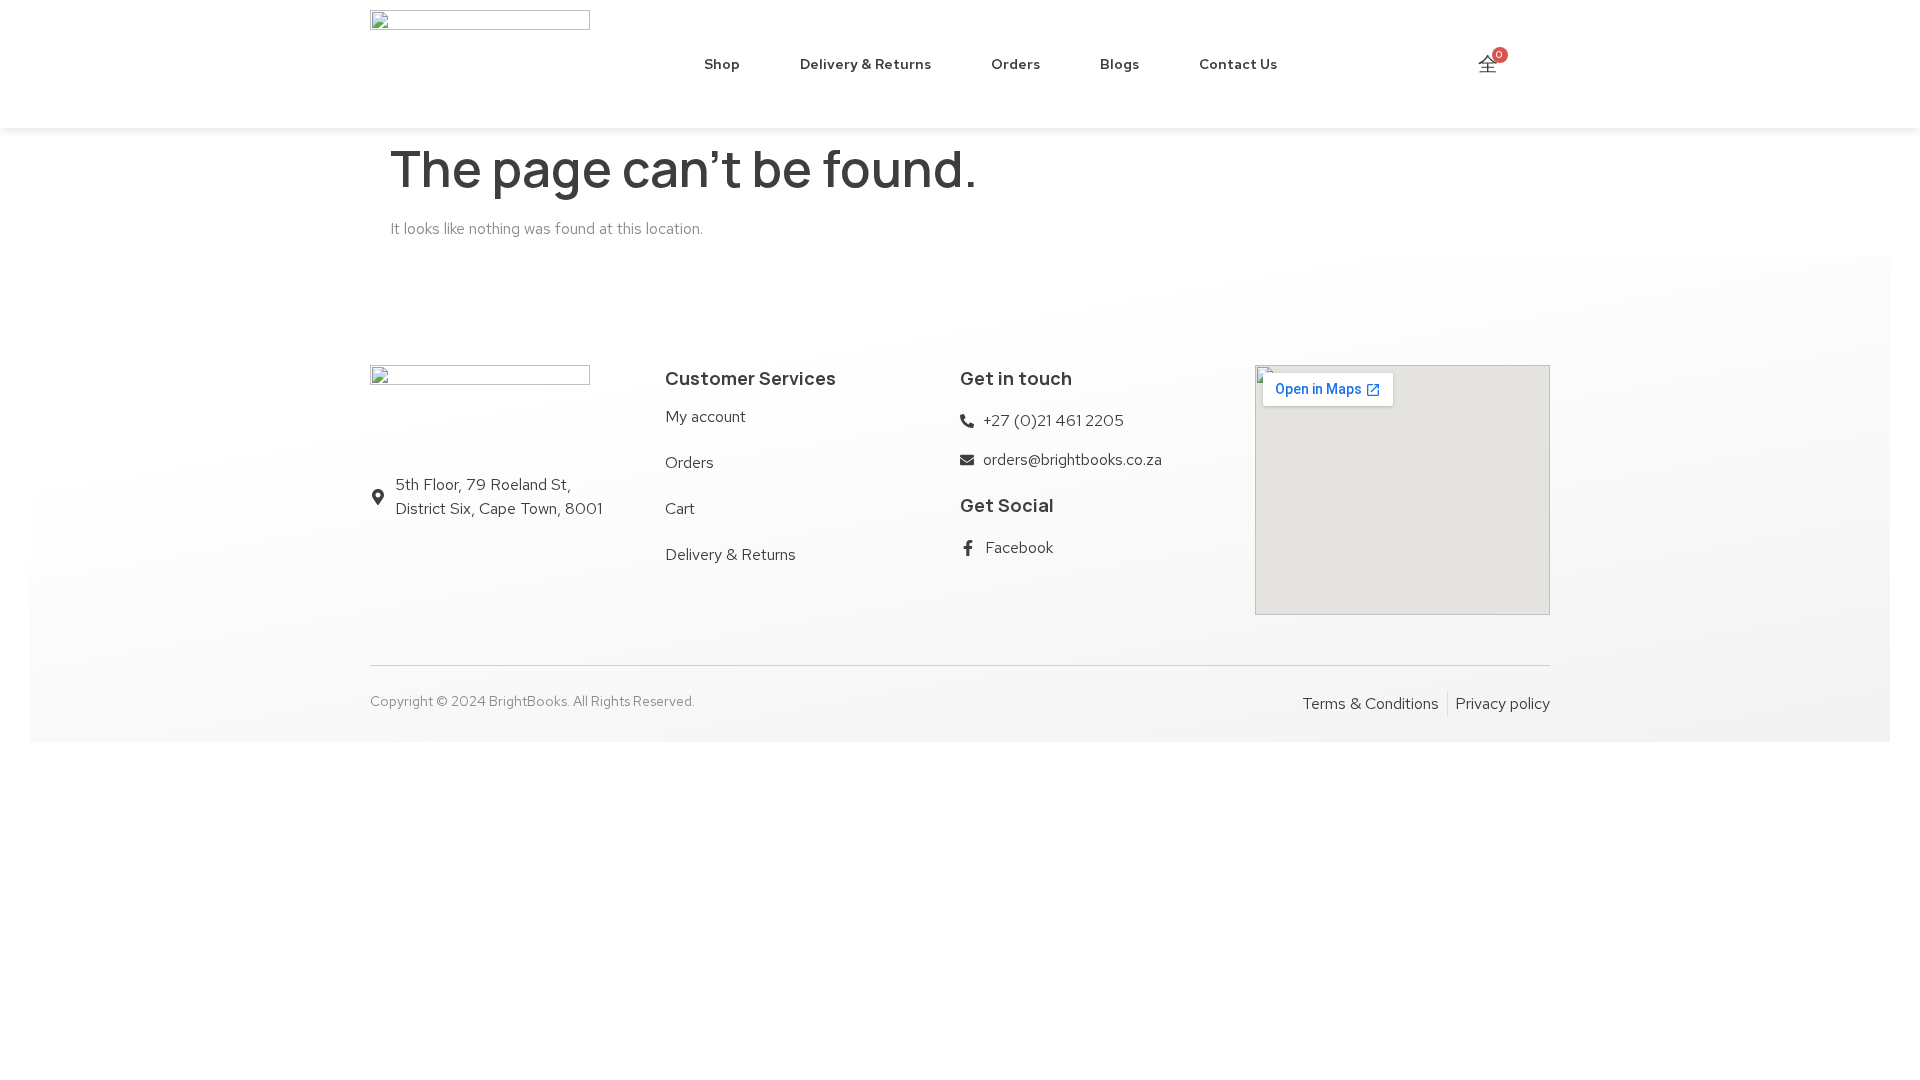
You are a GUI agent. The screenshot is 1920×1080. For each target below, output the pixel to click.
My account (705, 416)
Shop (722, 64)
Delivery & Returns (865, 64)
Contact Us (1238, 64)
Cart (680, 508)
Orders (1015, 64)
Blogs (1119, 64)
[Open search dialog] (1534, 64)
